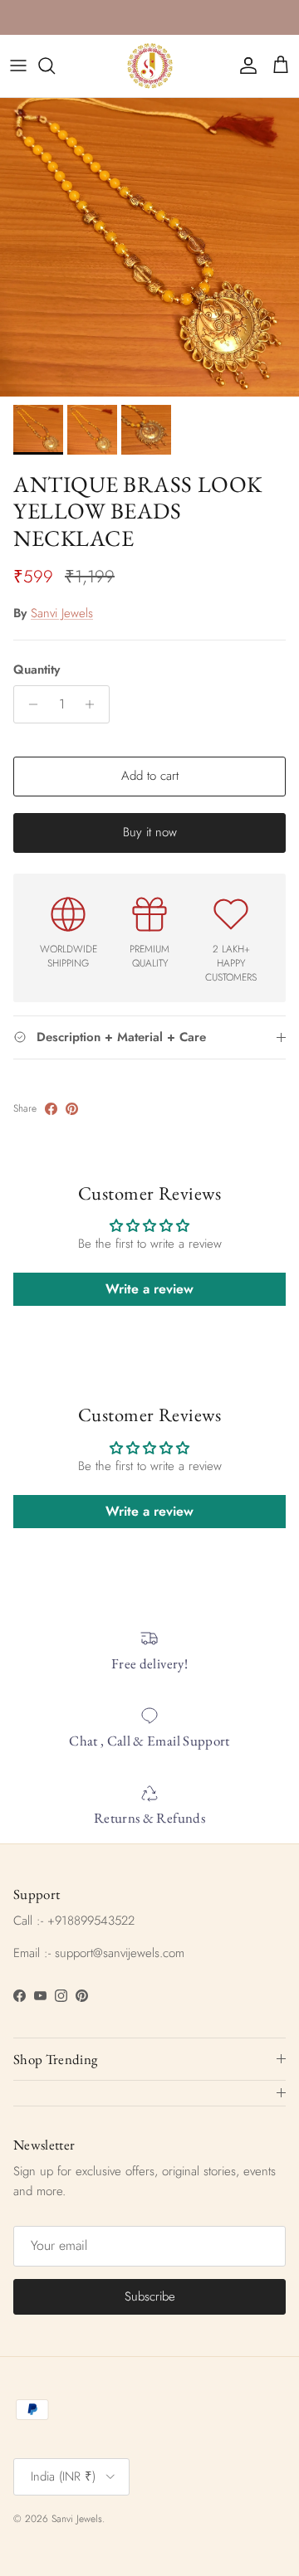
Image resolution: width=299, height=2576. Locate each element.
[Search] (55, 66)
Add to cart (150, 776)
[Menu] (18, 66)
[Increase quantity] (94, 704)
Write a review (149, 1289)
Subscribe (150, 2296)
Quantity (37, 670)
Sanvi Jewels (62, 613)
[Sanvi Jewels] (150, 66)
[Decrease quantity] (29, 704)
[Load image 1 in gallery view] (149, 247)
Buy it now (150, 832)
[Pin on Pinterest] (72, 1109)
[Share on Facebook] (51, 1109)
